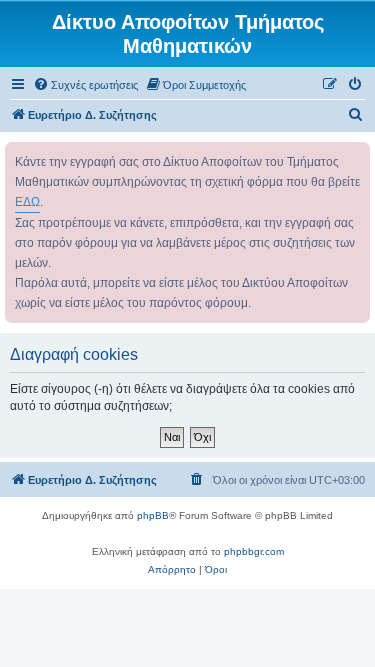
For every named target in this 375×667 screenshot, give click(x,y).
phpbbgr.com (254, 551)
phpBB (153, 515)
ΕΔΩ (27, 202)
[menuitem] (85, 85)
